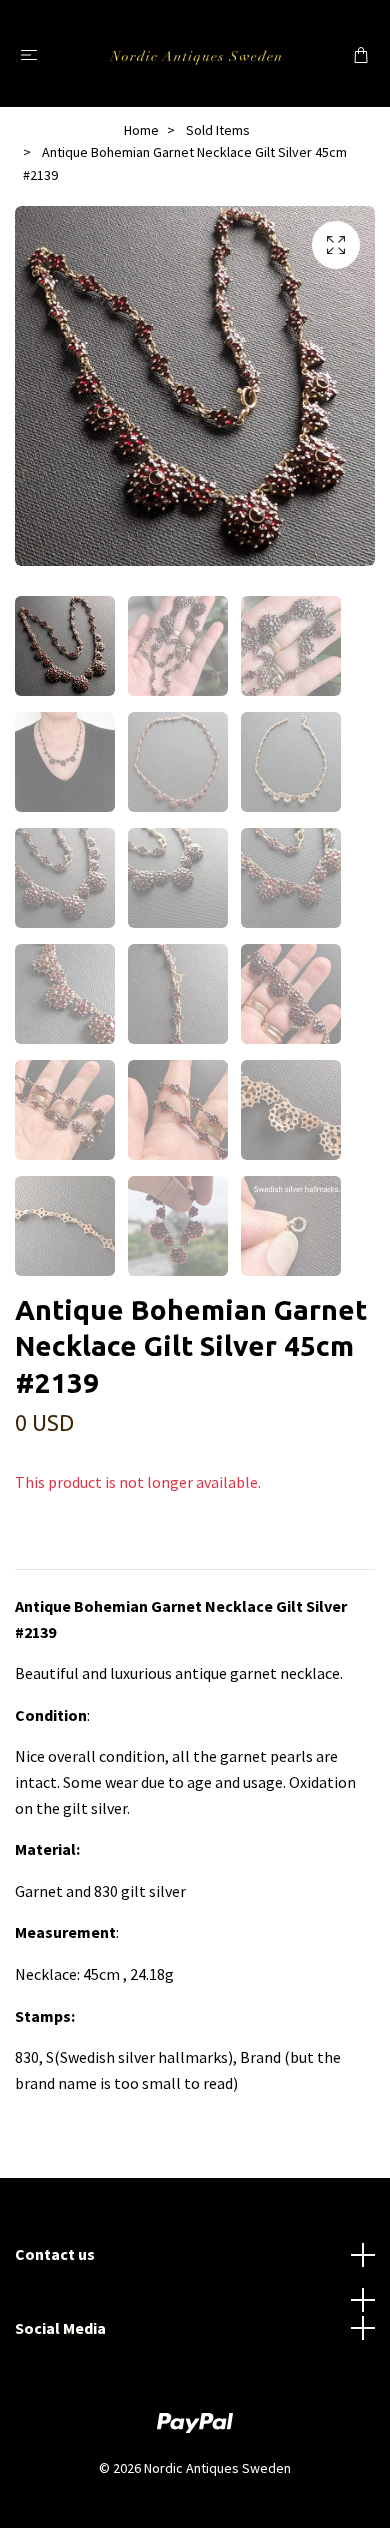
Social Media (60, 2328)
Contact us (55, 2254)
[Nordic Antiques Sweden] (195, 53)
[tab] (39, 1553)
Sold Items (218, 130)
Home (141, 130)
